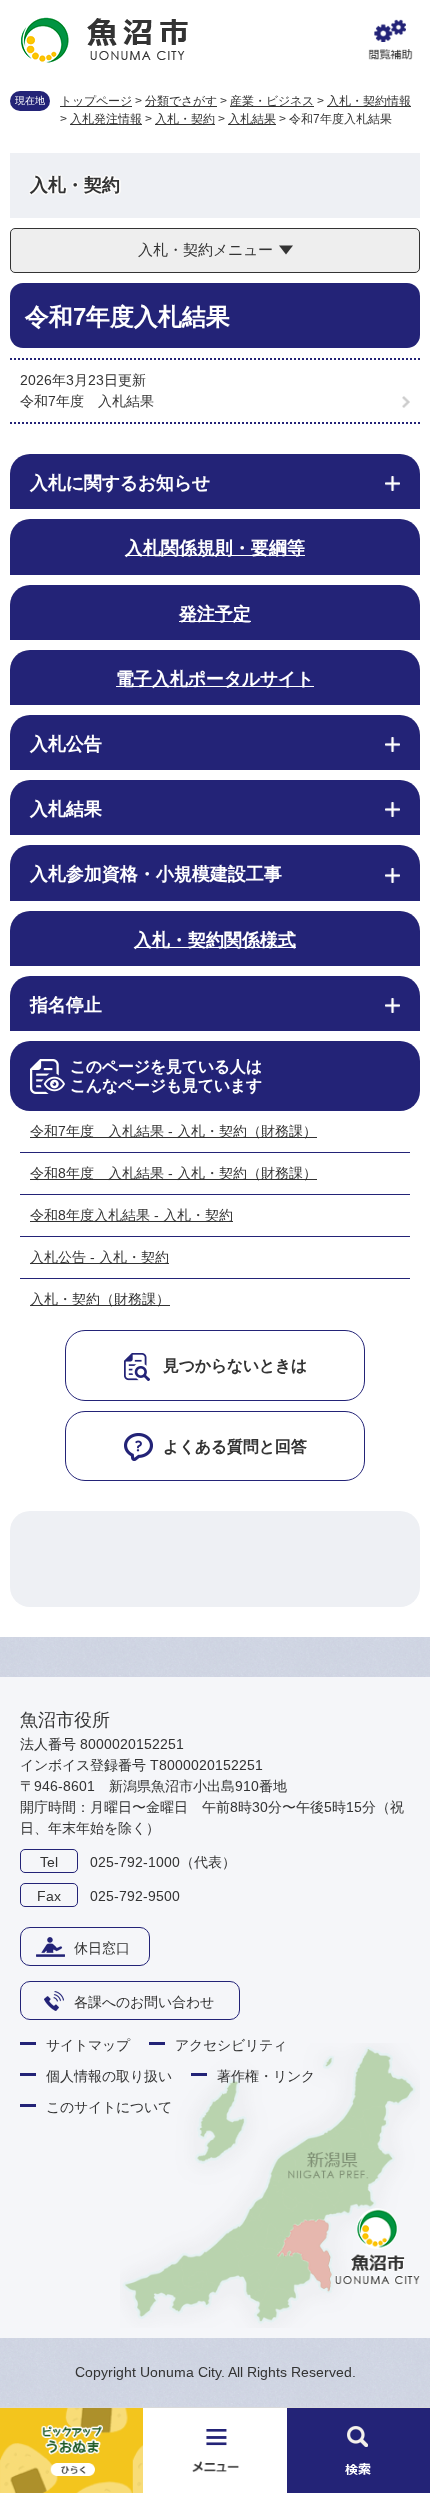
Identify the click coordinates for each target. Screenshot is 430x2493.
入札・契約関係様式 (215, 940)
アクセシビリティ (231, 2045)
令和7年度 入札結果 (87, 401)
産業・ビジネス (272, 101)
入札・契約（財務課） (100, 1299)
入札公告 (66, 744)
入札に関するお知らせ (120, 483)
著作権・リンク (266, 2076)
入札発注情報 (106, 119)
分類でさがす (181, 101)
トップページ (96, 101)
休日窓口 (102, 1948)
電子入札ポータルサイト (215, 679)
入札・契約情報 (369, 101)
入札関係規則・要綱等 (215, 548)
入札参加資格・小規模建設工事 (156, 874)
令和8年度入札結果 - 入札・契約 (131, 1215)
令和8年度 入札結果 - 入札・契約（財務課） (173, 1173)
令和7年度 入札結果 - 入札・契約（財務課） (173, 1131)
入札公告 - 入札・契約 (99, 1257)
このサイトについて (109, 2107)
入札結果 (252, 119)
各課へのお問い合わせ (144, 2002)
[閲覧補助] (390, 40)
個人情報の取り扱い (109, 2076)
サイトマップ (88, 2045)
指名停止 (66, 1005)
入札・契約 (185, 119)
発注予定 (215, 614)
